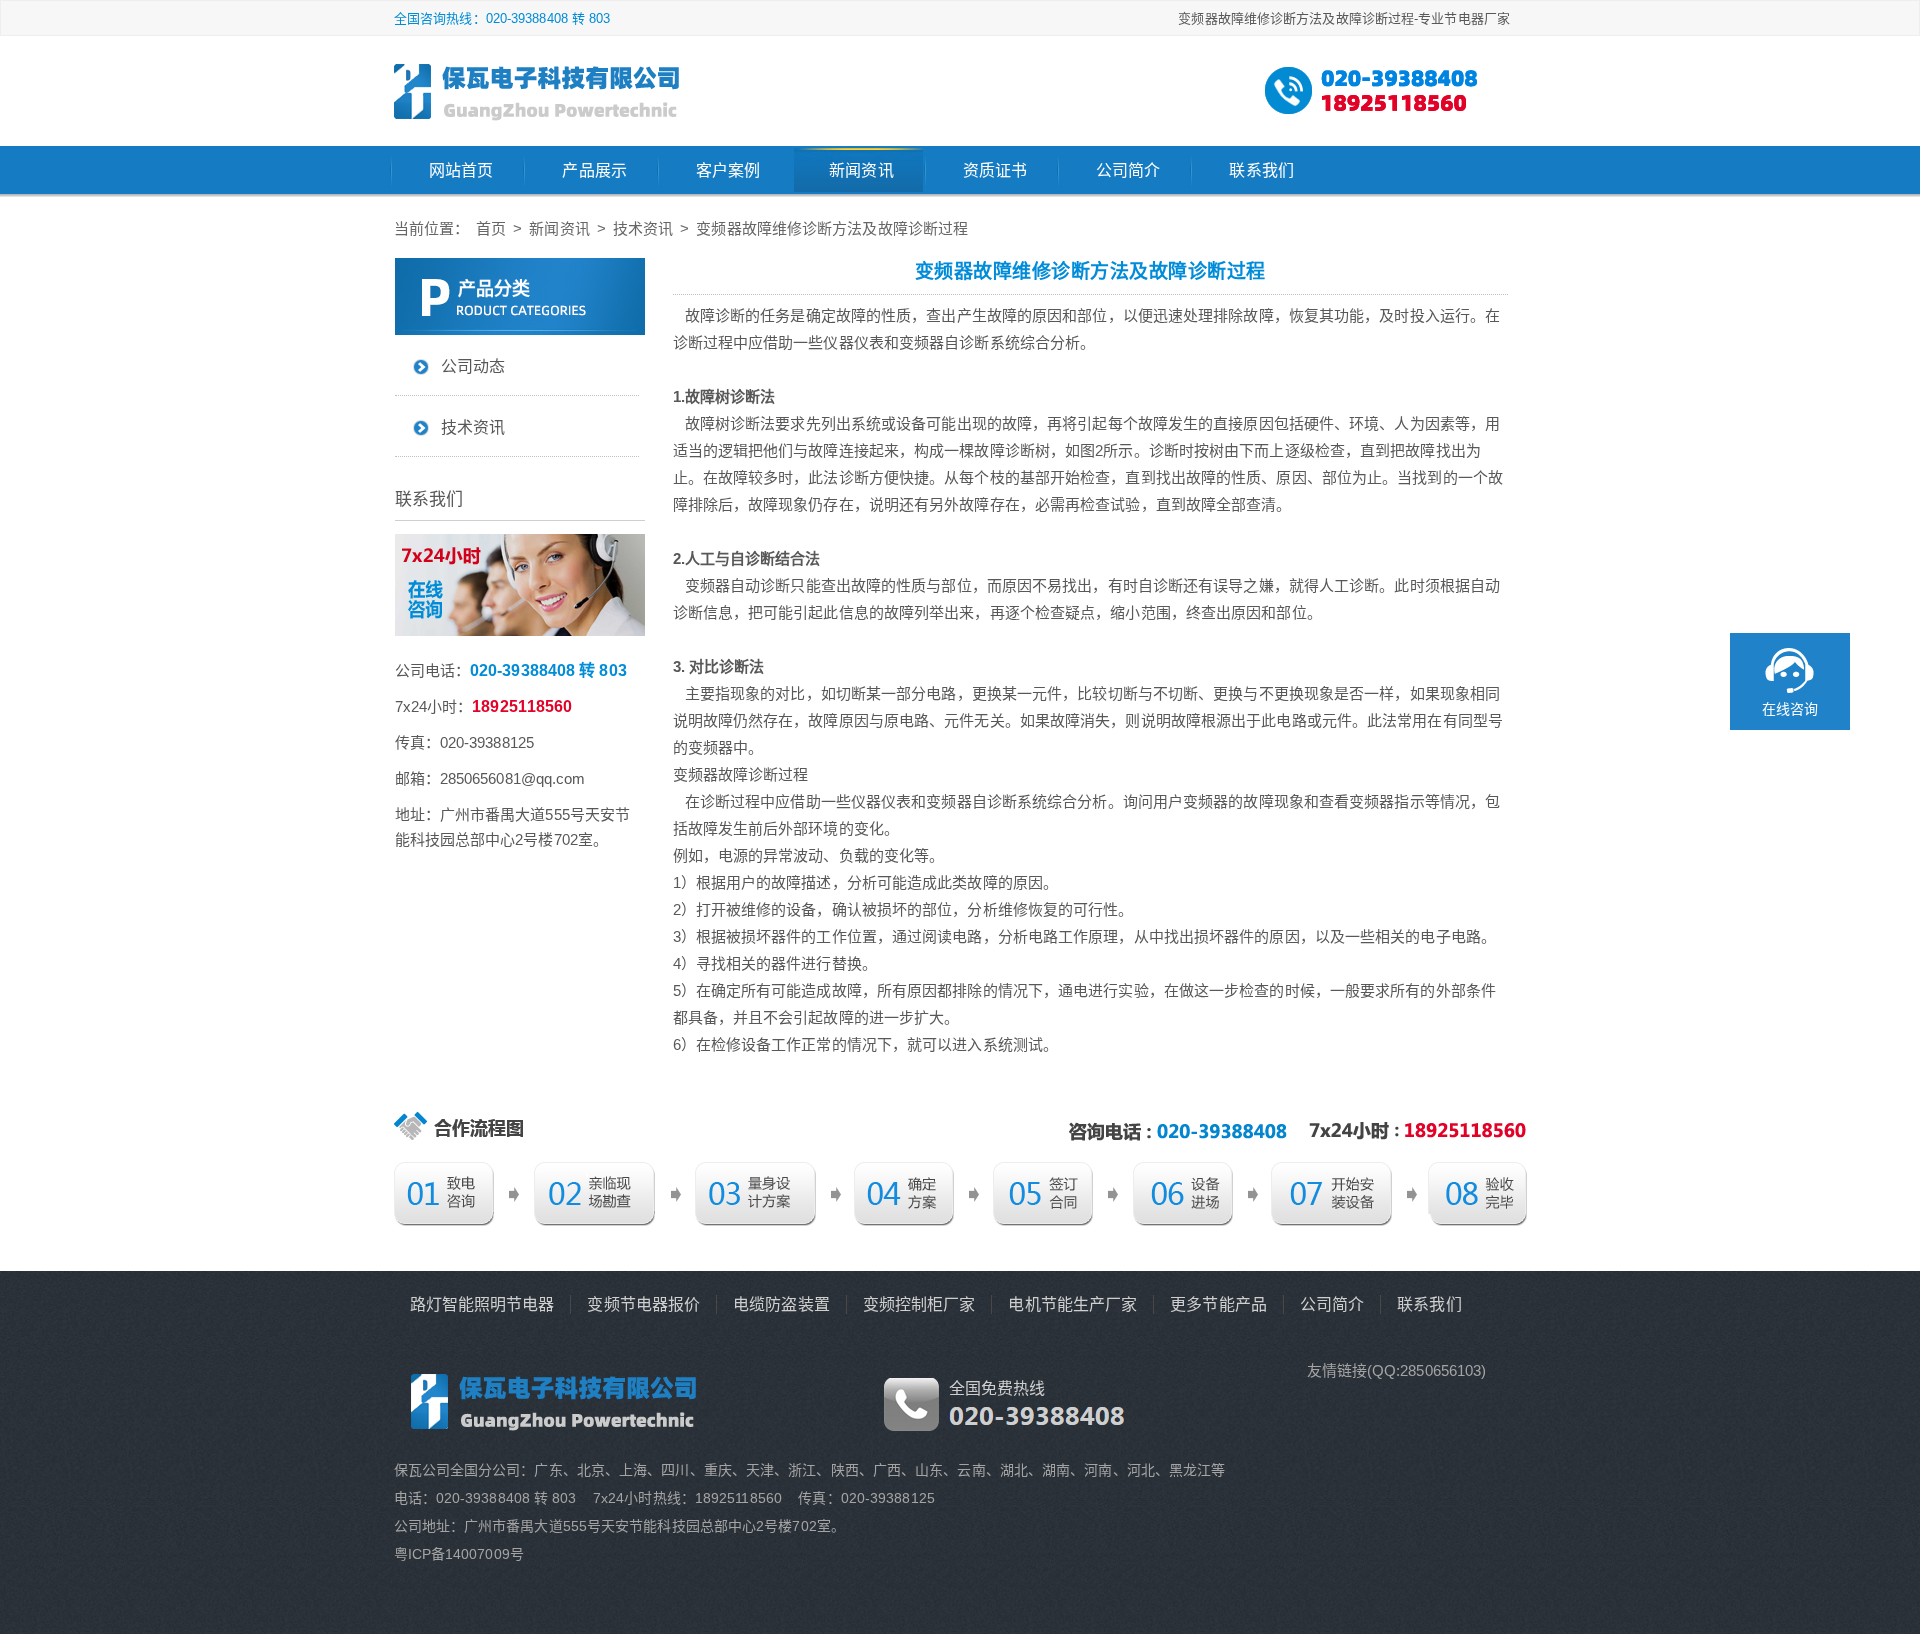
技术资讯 (643, 228)
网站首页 (461, 170)
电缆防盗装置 (781, 1304)
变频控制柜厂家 (919, 1304)
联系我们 (1261, 170)
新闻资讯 (861, 170)
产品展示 (594, 170)
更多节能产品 (1218, 1304)
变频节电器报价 (643, 1304)
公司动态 (473, 366)
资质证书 (995, 170)
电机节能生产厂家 (1072, 1304)
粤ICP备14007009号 (459, 1554)
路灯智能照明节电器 (482, 1304)
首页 (491, 228)
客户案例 (728, 170)
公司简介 (1128, 170)
